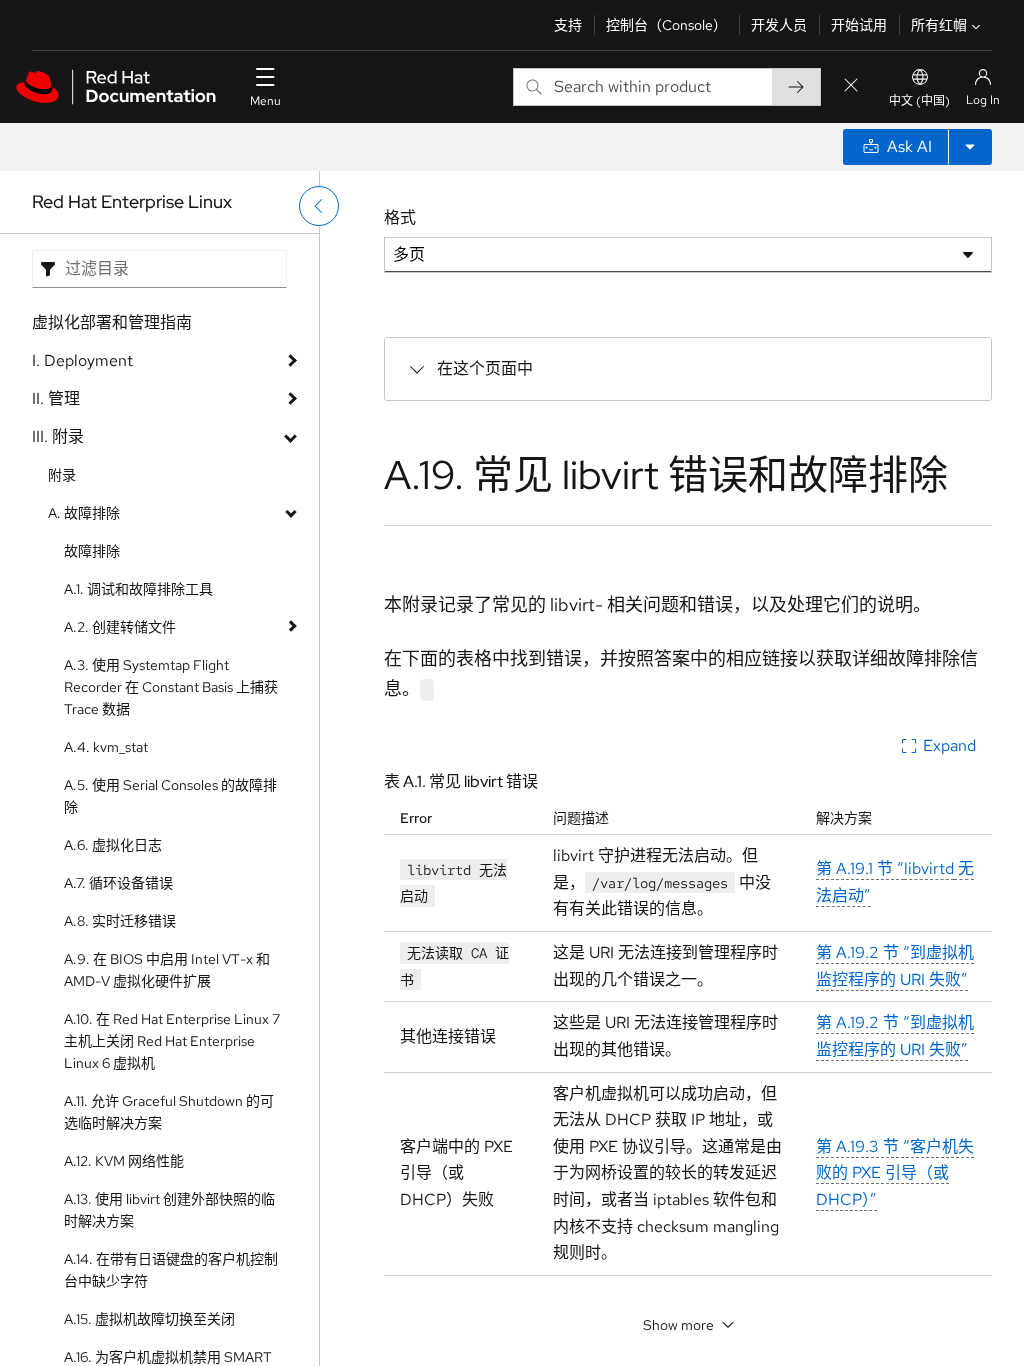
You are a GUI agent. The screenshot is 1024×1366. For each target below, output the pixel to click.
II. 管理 (56, 398)
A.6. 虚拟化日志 (113, 845)
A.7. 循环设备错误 (118, 883)
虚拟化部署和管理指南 (112, 322)
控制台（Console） (666, 25)
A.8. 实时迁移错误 (120, 921)
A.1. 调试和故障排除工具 (138, 589)
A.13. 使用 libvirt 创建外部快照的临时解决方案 (169, 1210)
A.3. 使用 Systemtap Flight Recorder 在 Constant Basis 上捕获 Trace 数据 (171, 687)
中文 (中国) (919, 101)
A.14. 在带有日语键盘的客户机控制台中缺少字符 (171, 1270)
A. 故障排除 (84, 513)
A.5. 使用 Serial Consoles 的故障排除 (170, 796)
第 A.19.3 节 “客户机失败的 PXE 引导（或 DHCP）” (895, 1173)
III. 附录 (58, 436)
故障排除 (92, 551)
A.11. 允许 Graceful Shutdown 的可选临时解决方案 (169, 1112)
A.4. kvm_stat (106, 747)
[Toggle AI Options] (970, 147)
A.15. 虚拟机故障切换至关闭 (149, 1319)
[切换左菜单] (319, 206)
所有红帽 (939, 25)
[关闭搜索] (851, 86)
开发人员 (779, 25)
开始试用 (859, 25)
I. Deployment (82, 360)
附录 (62, 475)
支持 (568, 25)
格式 (400, 217)
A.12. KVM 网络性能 (124, 1161)
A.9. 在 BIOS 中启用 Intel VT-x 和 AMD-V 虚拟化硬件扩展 (167, 970)
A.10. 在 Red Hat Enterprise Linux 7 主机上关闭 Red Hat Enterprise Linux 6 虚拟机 (172, 1041)
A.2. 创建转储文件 (120, 627)
